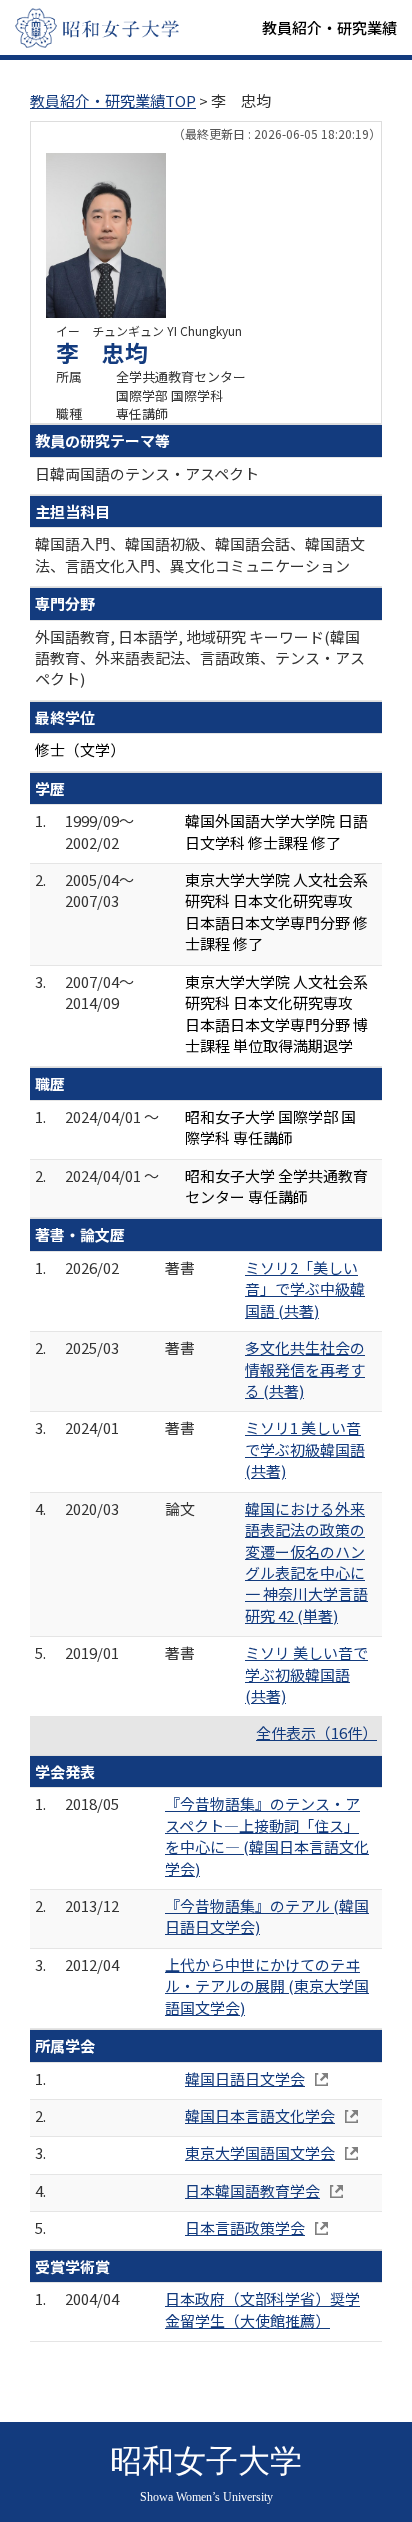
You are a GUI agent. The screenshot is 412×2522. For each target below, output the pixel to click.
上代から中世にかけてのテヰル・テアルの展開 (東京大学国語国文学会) (267, 1986)
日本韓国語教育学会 (252, 2190)
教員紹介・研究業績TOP (113, 100)
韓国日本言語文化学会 (260, 2115)
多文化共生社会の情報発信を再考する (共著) (305, 1369)
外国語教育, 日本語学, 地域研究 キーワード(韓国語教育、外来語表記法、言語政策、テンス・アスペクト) (200, 658)
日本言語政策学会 (245, 2227)
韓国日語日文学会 (245, 2078)
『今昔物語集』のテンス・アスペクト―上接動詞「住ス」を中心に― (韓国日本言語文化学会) (267, 1835)
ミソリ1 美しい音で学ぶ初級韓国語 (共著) (305, 1449)
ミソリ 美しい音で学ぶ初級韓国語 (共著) (306, 1674)
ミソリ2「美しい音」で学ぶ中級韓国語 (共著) (305, 1289)
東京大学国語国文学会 (260, 2152)
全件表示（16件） (316, 1732)
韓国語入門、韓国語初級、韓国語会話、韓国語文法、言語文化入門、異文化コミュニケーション (200, 554)
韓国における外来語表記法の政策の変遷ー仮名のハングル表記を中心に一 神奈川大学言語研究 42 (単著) (306, 1562)
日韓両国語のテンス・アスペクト (147, 473)
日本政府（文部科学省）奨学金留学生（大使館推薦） (262, 2309)
